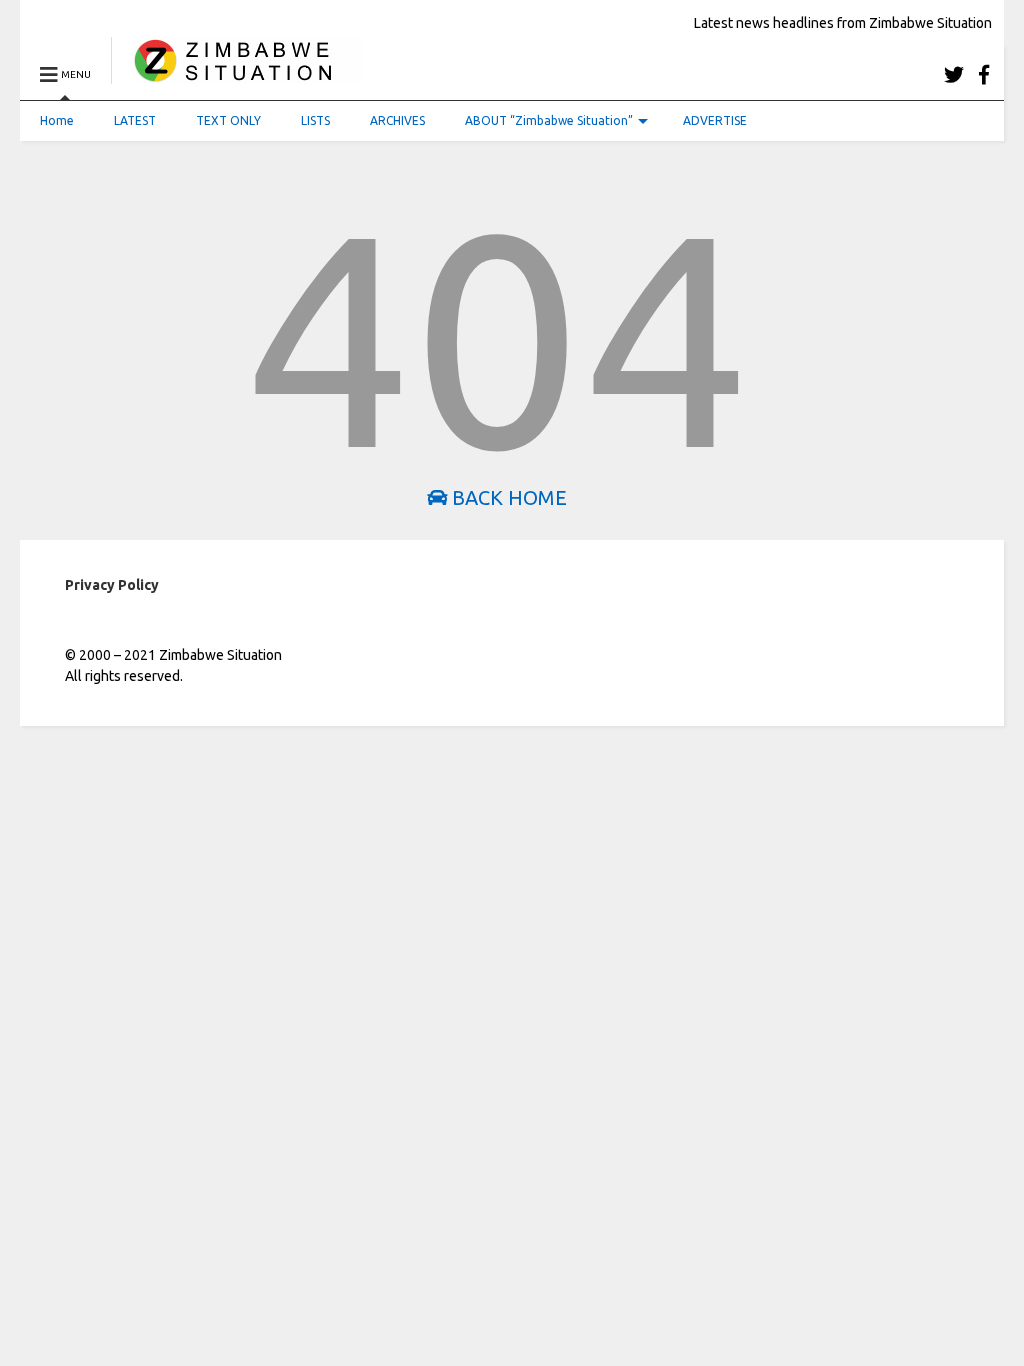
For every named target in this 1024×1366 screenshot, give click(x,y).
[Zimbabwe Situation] (237, 74)
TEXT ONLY (228, 120)
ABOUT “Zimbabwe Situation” (549, 120)
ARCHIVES (397, 120)
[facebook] (984, 74)
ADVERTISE (715, 120)
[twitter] (954, 74)
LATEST (135, 120)
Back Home (507, 497)
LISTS (315, 120)
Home (57, 120)
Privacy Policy (112, 585)
